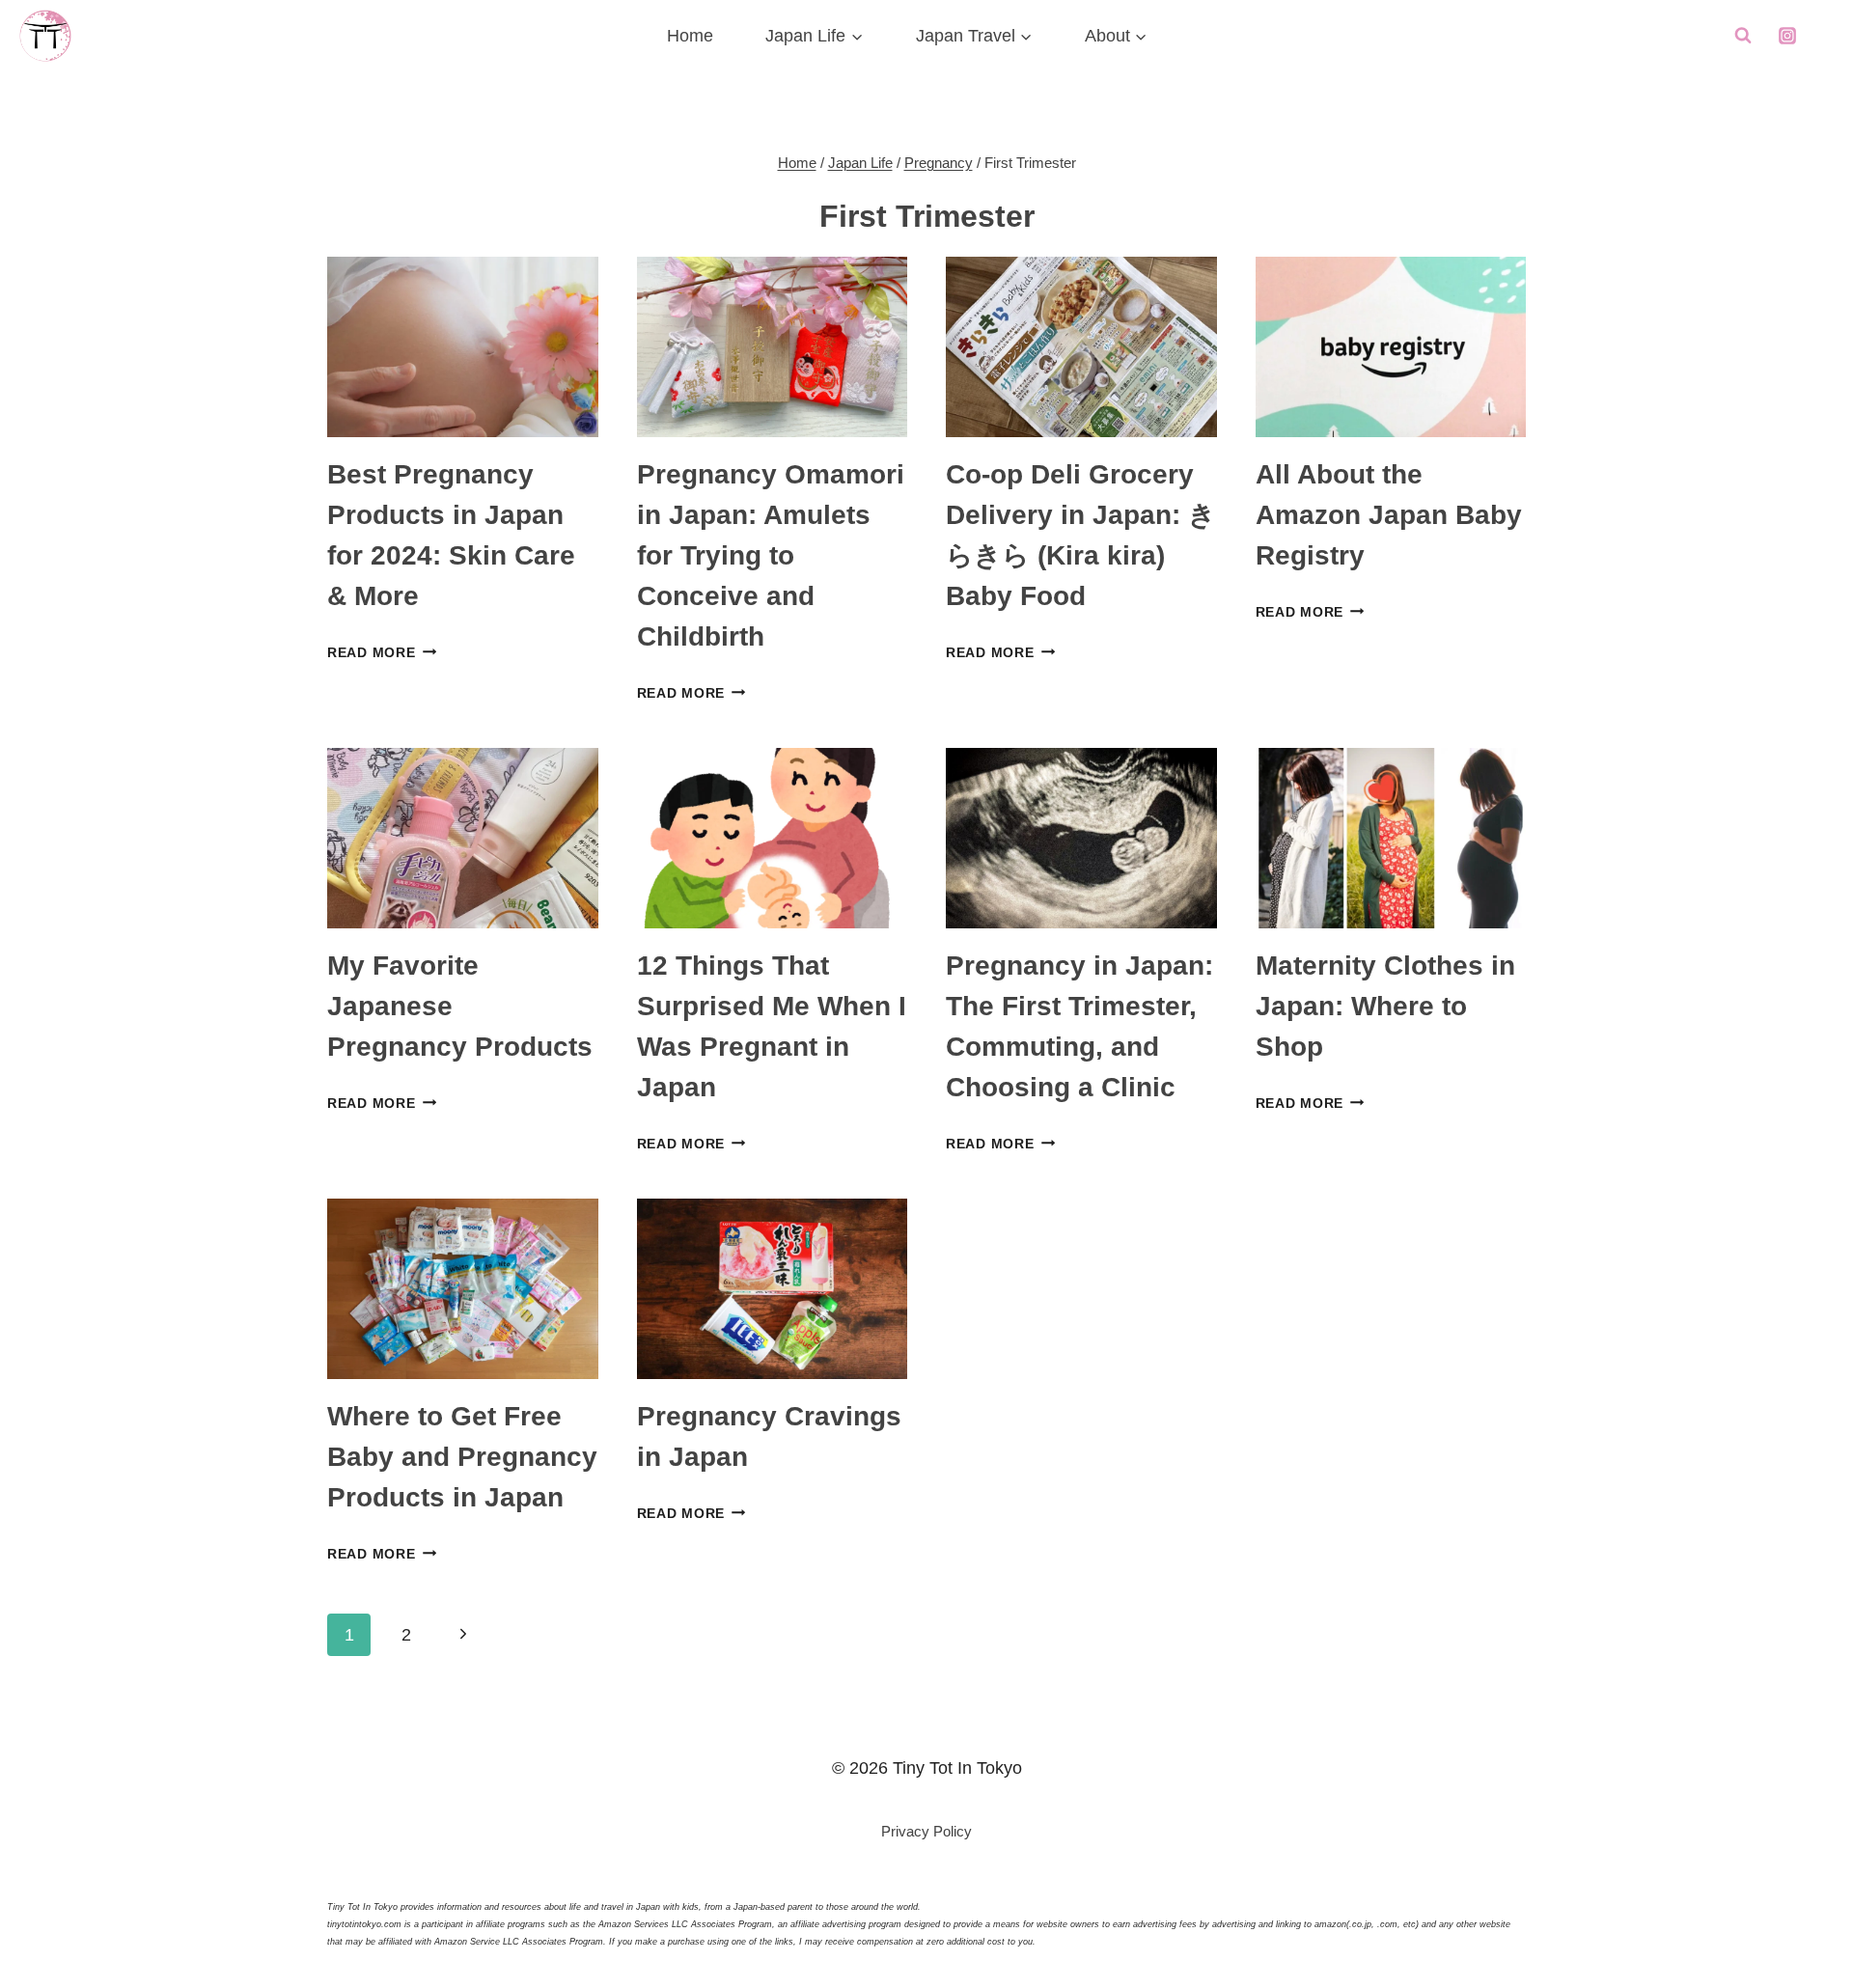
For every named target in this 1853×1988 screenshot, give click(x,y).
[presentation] (463, 347)
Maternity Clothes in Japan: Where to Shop (1385, 1006)
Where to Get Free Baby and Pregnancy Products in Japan (462, 1457)
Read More (382, 652)
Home (690, 36)
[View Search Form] (1743, 36)
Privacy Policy (926, 1831)
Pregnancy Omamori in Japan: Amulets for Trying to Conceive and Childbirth (771, 555)
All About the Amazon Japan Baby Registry (1389, 515)
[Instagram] (1787, 36)
